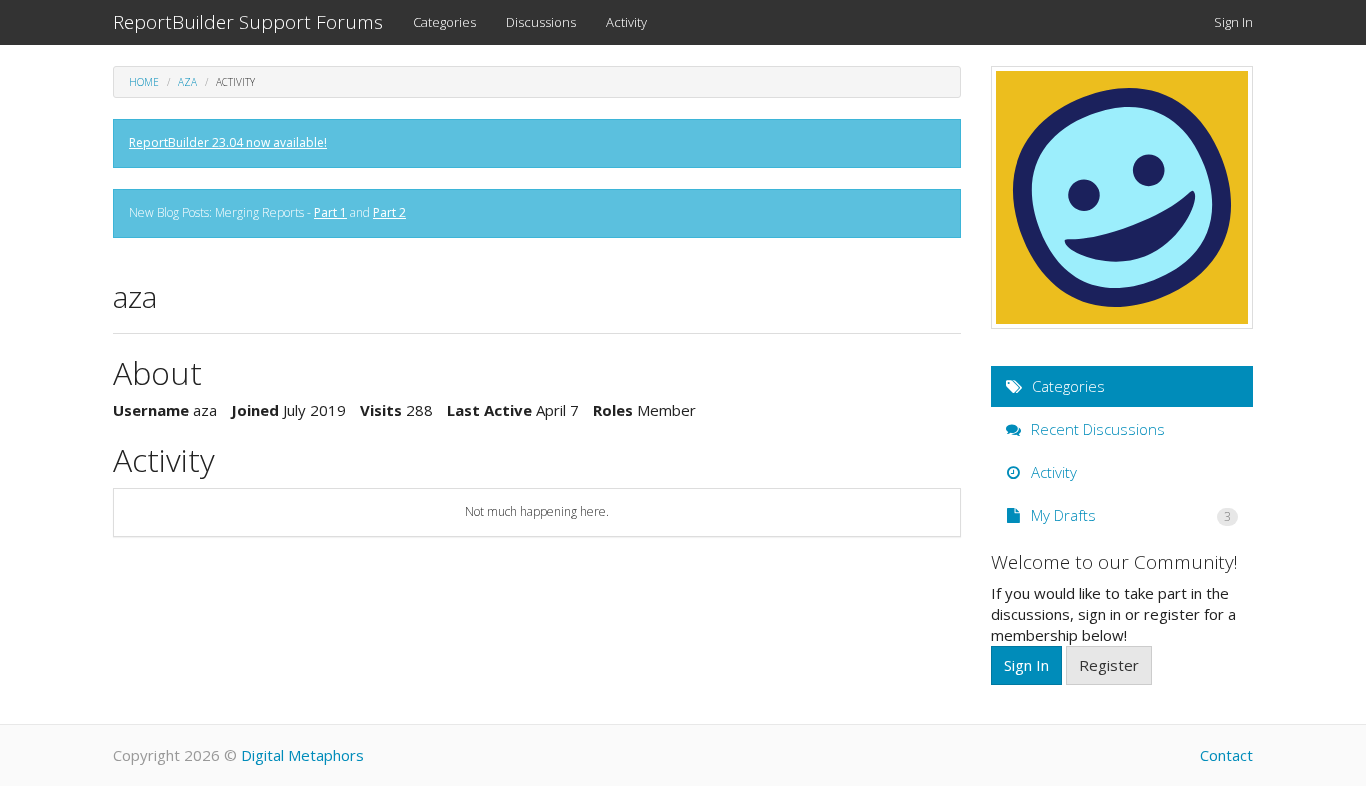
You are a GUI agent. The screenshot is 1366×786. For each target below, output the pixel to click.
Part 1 (330, 212)
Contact (1226, 755)
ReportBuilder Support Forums (248, 22)
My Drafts (1129, 515)
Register (1109, 665)
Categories (444, 22)
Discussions (541, 22)
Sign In (1233, 22)
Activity (626, 22)
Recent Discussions (1096, 429)
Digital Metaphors (302, 755)
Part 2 (389, 212)
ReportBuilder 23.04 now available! (228, 142)
